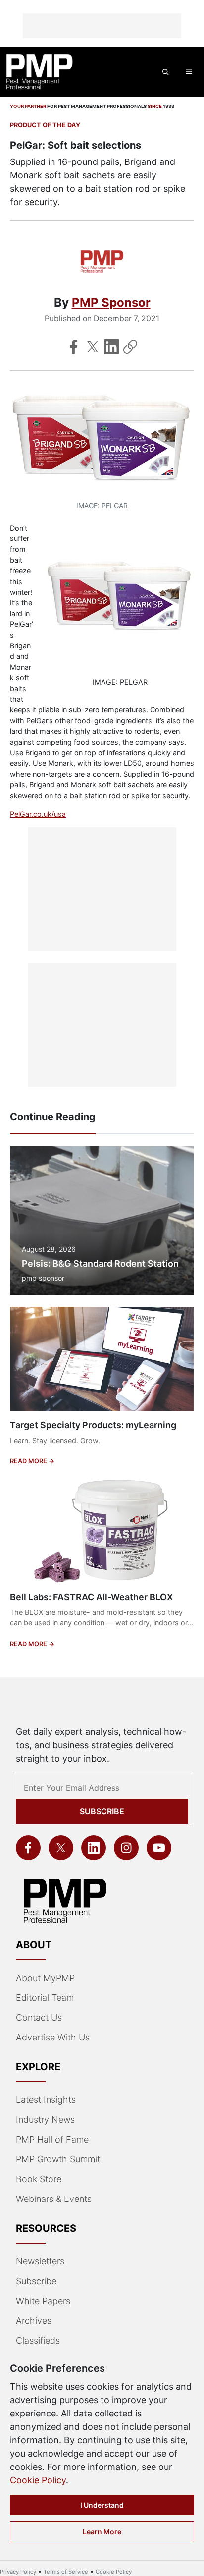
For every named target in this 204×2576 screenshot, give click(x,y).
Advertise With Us (53, 2037)
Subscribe (102, 1811)
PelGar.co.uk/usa (38, 814)
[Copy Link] (130, 347)
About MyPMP (45, 1978)
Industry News (45, 2120)
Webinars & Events (54, 2199)
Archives (34, 2321)
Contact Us (39, 2017)
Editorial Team (45, 1998)
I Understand (102, 2505)
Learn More (102, 2532)
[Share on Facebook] (74, 347)
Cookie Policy (38, 2480)
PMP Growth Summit (58, 2159)
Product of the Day (45, 125)
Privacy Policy (18, 2572)
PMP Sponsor (111, 302)
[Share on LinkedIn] (111, 347)
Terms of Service (66, 2572)
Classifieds (38, 2340)
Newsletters (40, 2261)
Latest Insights (46, 2100)
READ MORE (29, 1461)
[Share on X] (93, 347)
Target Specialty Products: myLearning (93, 1425)
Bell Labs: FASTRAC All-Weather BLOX (91, 1597)
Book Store (39, 2179)
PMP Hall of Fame (52, 2139)
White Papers (43, 2301)
